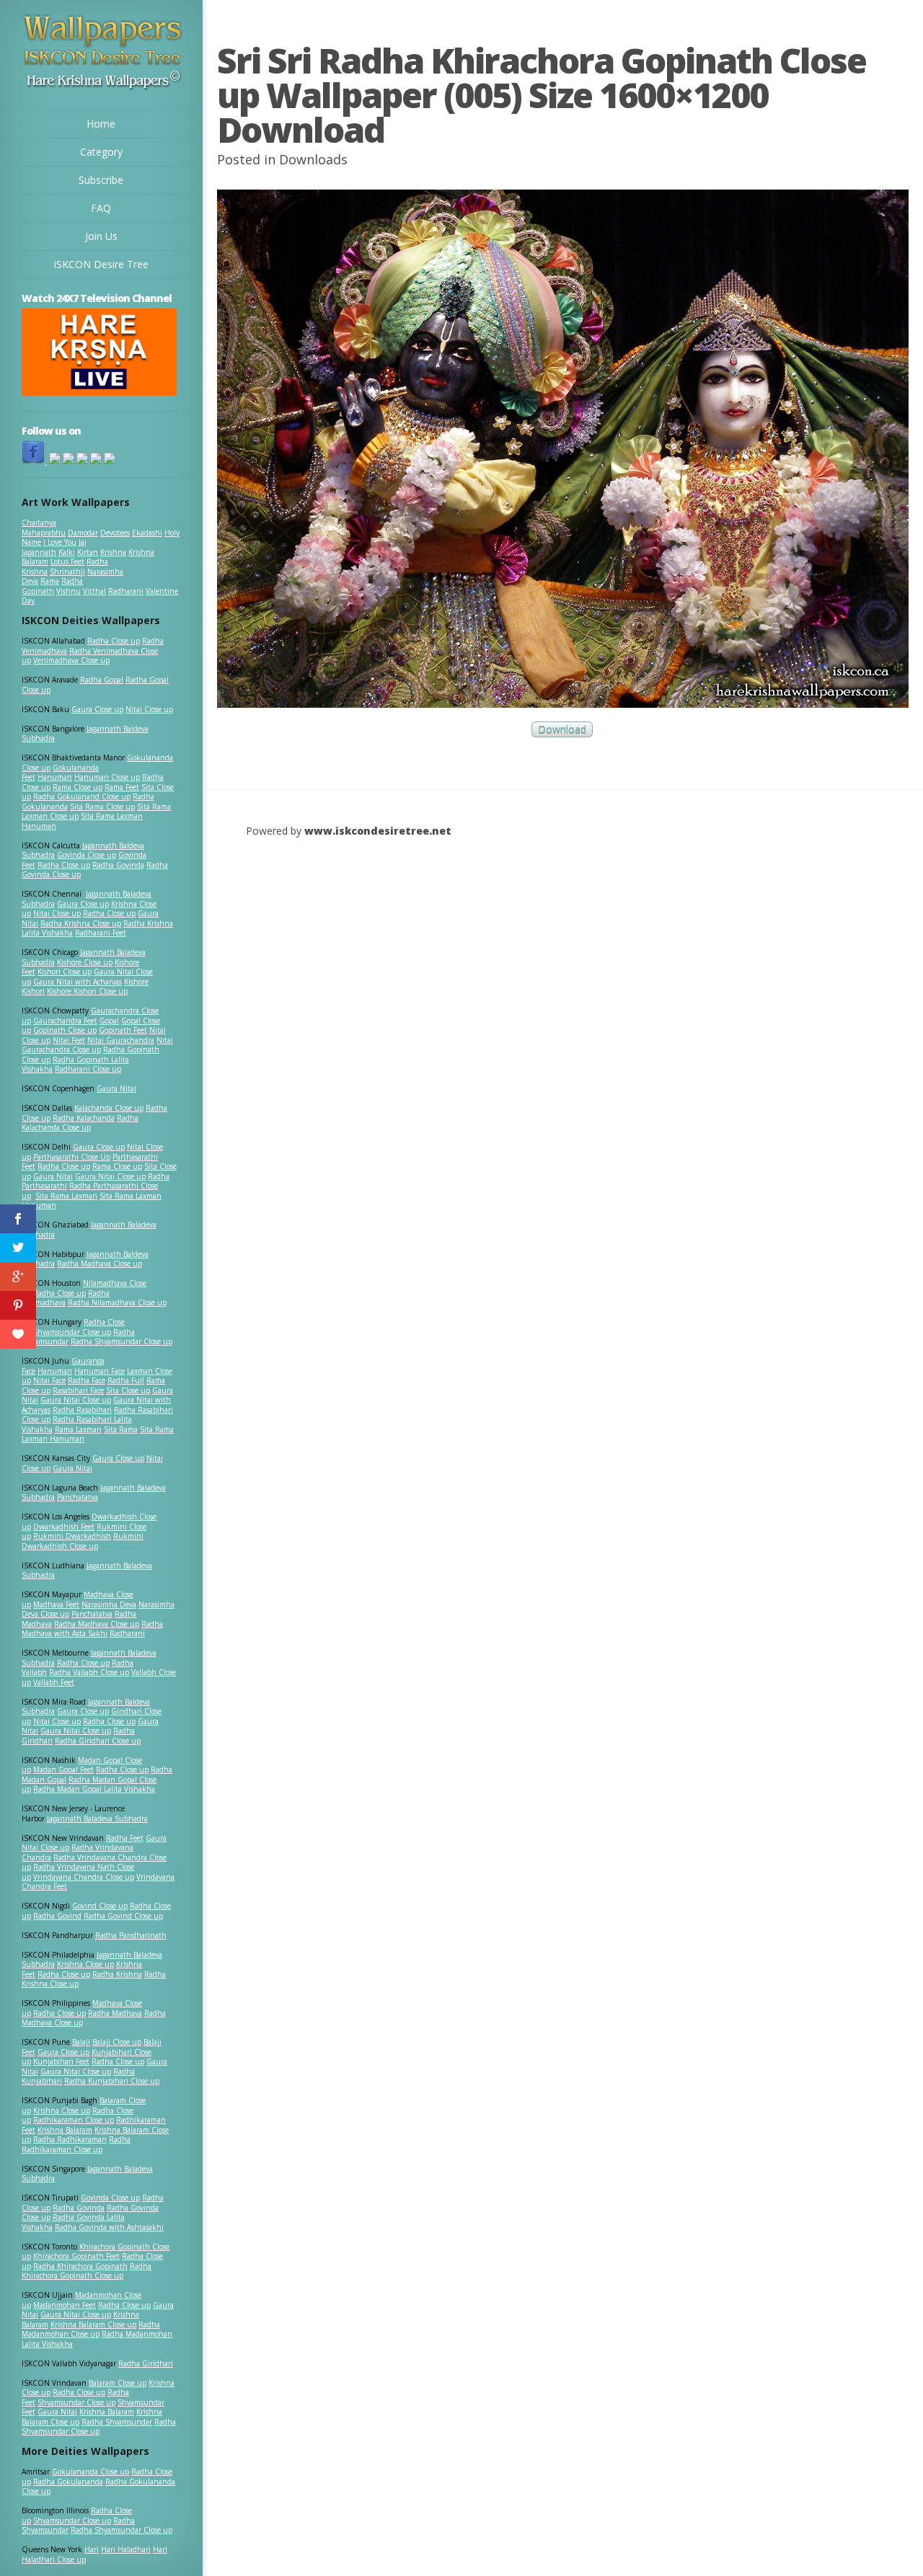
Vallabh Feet (54, 1682)
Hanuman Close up (107, 777)
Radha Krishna (117, 1974)
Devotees (115, 533)
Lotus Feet (67, 561)
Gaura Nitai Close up (110, 1176)
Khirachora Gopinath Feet (76, 2256)
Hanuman (55, 777)
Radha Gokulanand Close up (82, 796)
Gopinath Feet (123, 1030)
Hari (92, 2549)
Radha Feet (125, 1838)
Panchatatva (78, 1497)
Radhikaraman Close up (74, 2120)
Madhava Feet (56, 1604)
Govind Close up (100, 1906)
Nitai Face (49, 1380)
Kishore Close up (85, 962)
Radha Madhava (115, 2013)
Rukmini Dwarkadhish (72, 1536)
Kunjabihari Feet (61, 2061)
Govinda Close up (87, 855)
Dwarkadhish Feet (64, 1527)
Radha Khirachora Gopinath (80, 2266)
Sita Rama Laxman (66, 1196)
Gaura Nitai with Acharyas (78, 982)
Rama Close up (78, 787)
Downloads (313, 159)
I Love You (60, 542)
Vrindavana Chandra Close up (84, 1877)
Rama (50, 581)
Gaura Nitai (116, 1088)
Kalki (67, 552)
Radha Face (87, 1380)
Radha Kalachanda (84, 1118)
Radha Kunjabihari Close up (112, 2081)
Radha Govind (57, 1916)
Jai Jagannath (54, 547)
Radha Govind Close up (123, 1916)
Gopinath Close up (65, 1030)
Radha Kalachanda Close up (80, 1123)
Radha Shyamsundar (117, 2422)
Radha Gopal (102, 680)
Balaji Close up (117, 2042)
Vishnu (69, 591)
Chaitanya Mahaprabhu (44, 528)
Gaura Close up (97, 709)
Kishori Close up (65, 972)
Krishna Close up (85, 1964)
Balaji (81, 2042)
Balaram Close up (118, 2383)
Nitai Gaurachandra (121, 1040)
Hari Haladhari (126, 2549)
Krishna (113, 552)
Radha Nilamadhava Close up (117, 1302)
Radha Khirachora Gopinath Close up (87, 2271)
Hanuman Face (100, 1371)
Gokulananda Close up (90, 2471)
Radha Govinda (118, 865)
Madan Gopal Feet (63, 1769)
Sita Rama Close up (102, 807)
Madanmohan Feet (65, 2305)
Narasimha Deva (109, 1604)
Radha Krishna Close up (81, 923)
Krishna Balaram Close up (93, 2324)
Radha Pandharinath (131, 1935)
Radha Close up (114, 641)
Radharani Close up (88, 1069)
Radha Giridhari (146, 2363)
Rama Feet (122, 787)
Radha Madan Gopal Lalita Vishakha (94, 1789)
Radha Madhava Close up (100, 1263)
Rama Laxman (78, 1429)
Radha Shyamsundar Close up (122, 1341)
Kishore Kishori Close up (87, 991)
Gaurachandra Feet (65, 1021)
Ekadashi (147, 533)
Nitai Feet (69, 1040)
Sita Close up (128, 1390)
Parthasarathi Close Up (72, 1157)
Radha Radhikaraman (70, 2139)
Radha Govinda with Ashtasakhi (109, 2227)
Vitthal (94, 591)
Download (562, 730)
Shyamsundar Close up (72, 1332)
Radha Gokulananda (68, 2482)
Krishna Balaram (65, 2130)
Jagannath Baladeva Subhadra (87, 1571)
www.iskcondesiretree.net (378, 831)
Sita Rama (121, 1429)
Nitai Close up (149, 709)
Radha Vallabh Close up (89, 1672)
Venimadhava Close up (71, 660)
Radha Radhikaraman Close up (76, 2144)
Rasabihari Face (78, 1390)
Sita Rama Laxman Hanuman (82, 821)
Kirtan (88, 552)
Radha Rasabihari (82, 1410)
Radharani (126, 591)
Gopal (109, 1021)
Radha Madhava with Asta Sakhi (92, 1629)
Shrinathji (67, 572)
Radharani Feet (101, 933)
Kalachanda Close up (109, 1108)
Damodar (83, 533)
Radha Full (126, 1380)
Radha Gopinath (52, 586)
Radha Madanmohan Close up (91, 2329)
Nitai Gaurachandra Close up (97, 1045)
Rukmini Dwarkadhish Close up (83, 1541)
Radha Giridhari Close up (98, 1741)
